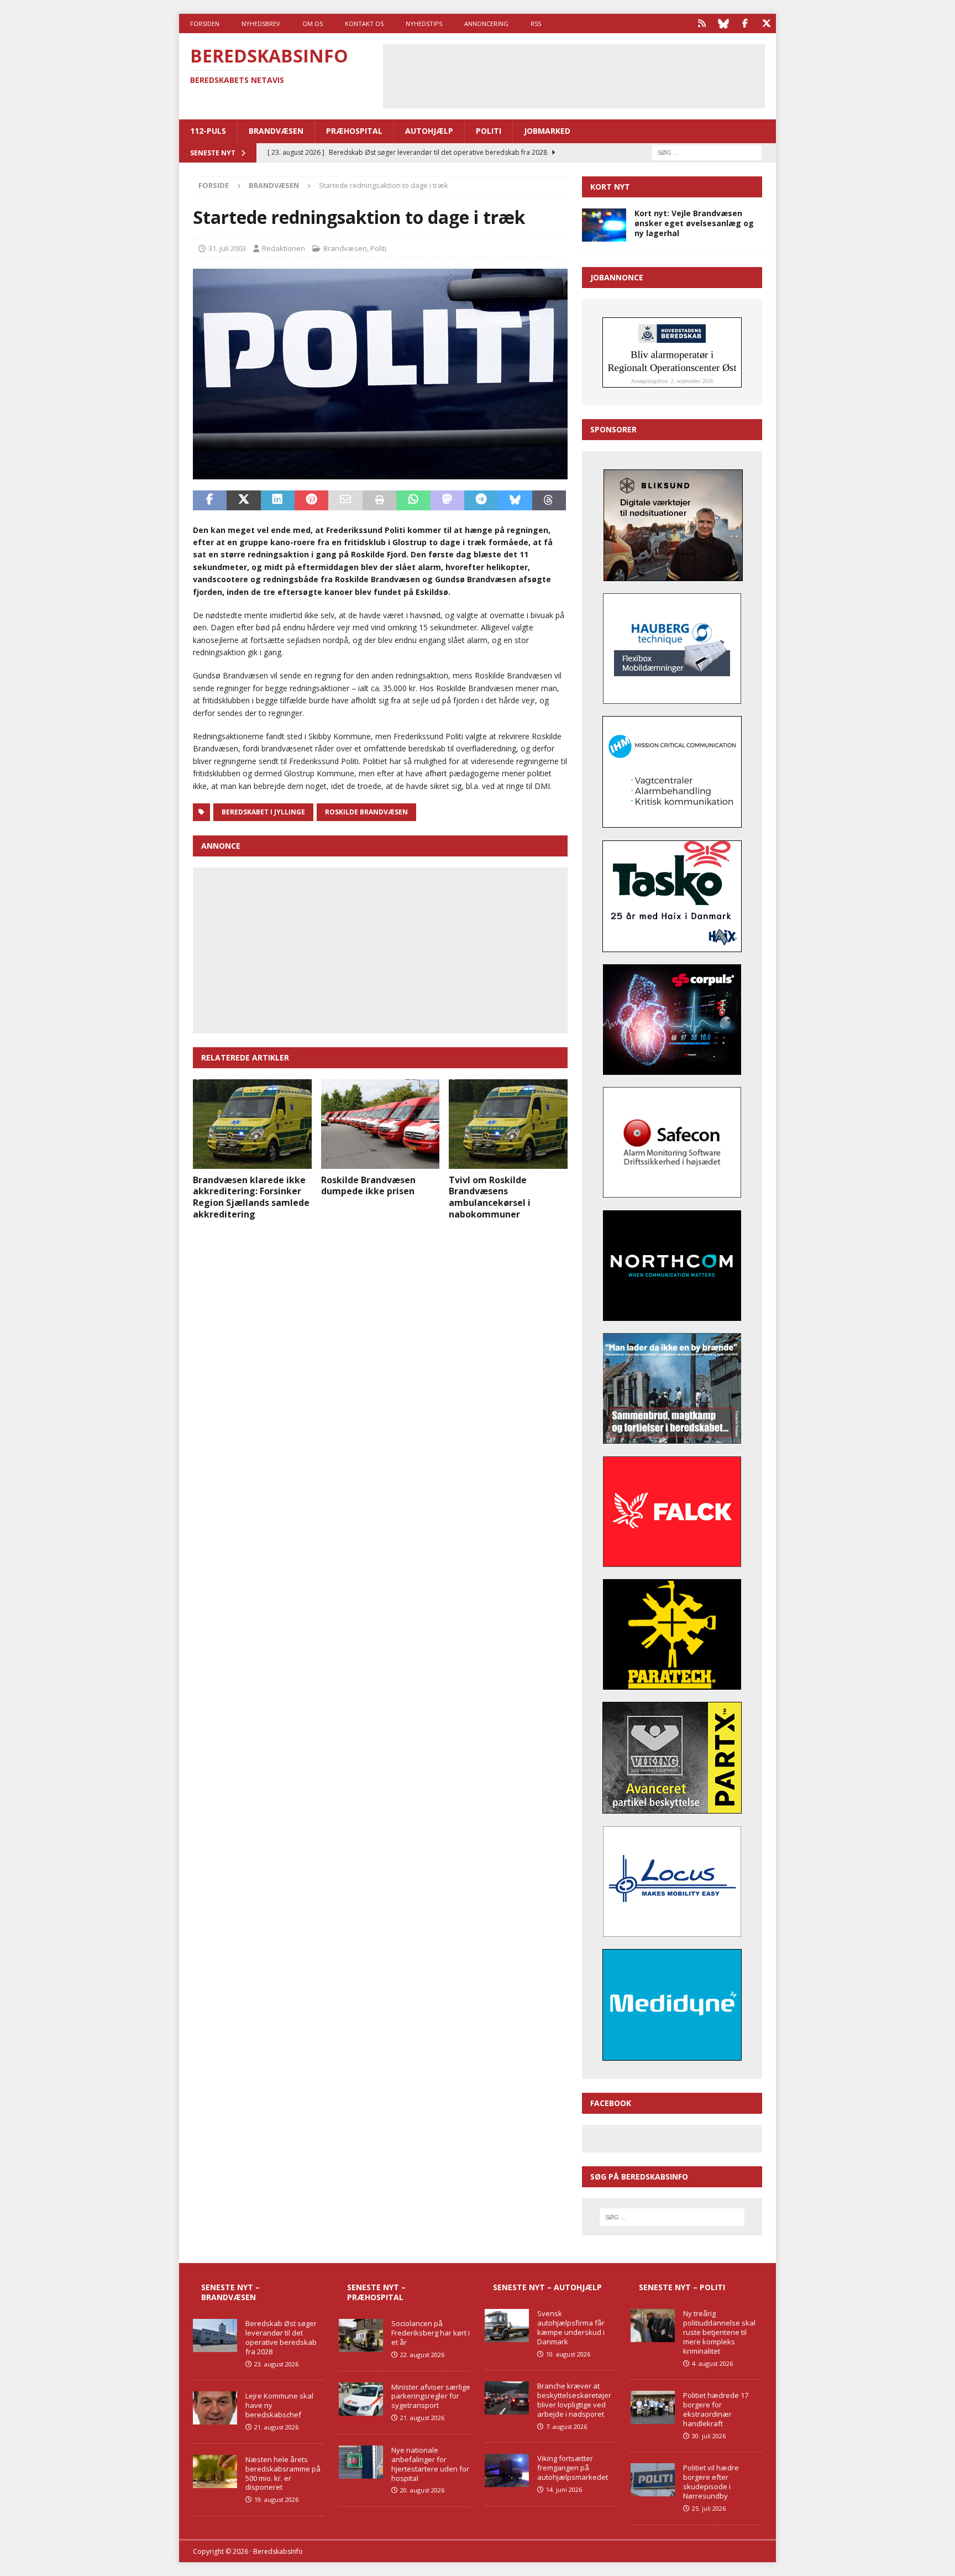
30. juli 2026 (709, 2436)
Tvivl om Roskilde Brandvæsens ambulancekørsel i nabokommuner (490, 1197)
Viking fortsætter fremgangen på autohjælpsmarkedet (573, 2468)
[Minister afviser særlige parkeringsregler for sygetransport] (361, 2399)
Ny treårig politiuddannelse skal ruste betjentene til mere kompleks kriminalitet (719, 2332)
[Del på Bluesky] (515, 500)
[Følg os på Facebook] (745, 23)
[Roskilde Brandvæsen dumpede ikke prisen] (381, 1124)
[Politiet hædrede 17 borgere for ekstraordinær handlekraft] (653, 2407)
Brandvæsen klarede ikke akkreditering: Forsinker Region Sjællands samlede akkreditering (251, 1197)
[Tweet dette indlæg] (243, 500)
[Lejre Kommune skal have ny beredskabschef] (215, 2408)
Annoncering (486, 23)
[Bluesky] (723, 23)
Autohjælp (429, 131)
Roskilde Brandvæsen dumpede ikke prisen (368, 1186)
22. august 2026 (422, 2355)
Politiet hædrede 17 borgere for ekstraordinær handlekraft (716, 2409)
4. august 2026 (712, 2363)
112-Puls (208, 131)
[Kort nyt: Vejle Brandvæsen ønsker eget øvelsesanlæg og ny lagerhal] (604, 225)
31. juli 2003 (227, 248)
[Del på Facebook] (210, 500)
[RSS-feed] (702, 23)
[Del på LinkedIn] (278, 500)
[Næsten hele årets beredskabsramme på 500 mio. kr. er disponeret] (215, 2472)
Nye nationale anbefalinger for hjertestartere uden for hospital (430, 2464)
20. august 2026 (422, 2490)
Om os (313, 23)
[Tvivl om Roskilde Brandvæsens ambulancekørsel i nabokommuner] (508, 1124)
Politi (489, 131)
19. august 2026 (276, 2499)
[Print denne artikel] (379, 500)
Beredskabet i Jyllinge (263, 812)
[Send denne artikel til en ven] (345, 500)
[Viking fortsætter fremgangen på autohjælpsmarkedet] (507, 2470)
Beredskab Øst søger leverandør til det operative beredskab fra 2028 (281, 2337)
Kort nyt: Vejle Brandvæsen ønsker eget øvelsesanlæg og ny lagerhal (694, 223)
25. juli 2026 (709, 2508)
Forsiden (205, 23)
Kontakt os (364, 23)
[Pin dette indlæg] (311, 500)
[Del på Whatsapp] (413, 500)
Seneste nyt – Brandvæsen (230, 2292)
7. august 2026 (566, 2426)
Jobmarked (547, 131)
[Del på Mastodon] (447, 500)
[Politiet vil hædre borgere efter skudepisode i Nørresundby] (653, 2480)
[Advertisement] (574, 75)
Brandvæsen (276, 131)
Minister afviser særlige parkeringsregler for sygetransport (431, 2396)
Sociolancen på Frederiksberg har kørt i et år (431, 2333)
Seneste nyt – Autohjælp (547, 2287)
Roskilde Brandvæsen (366, 812)
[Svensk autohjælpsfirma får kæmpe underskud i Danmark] (507, 2326)
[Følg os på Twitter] (766, 23)
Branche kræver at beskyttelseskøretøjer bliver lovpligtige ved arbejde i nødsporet (574, 2400)
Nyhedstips (424, 23)
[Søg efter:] (707, 152)
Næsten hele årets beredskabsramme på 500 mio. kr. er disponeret (283, 2473)
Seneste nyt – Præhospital (376, 2292)
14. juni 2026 (564, 2489)
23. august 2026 (276, 2364)
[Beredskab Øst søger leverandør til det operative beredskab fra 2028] (215, 2335)
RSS (536, 23)
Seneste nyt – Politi (682, 2287)
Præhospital (354, 131)
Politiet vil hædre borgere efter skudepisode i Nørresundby (711, 2482)
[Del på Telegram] (481, 500)
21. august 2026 (276, 2427)
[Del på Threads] (549, 500)
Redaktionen (284, 248)
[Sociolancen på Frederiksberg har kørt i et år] (361, 2335)
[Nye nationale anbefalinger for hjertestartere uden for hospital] (361, 2462)
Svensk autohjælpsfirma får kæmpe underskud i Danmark (571, 2327)
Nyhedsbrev (261, 23)
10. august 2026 (568, 2354)
